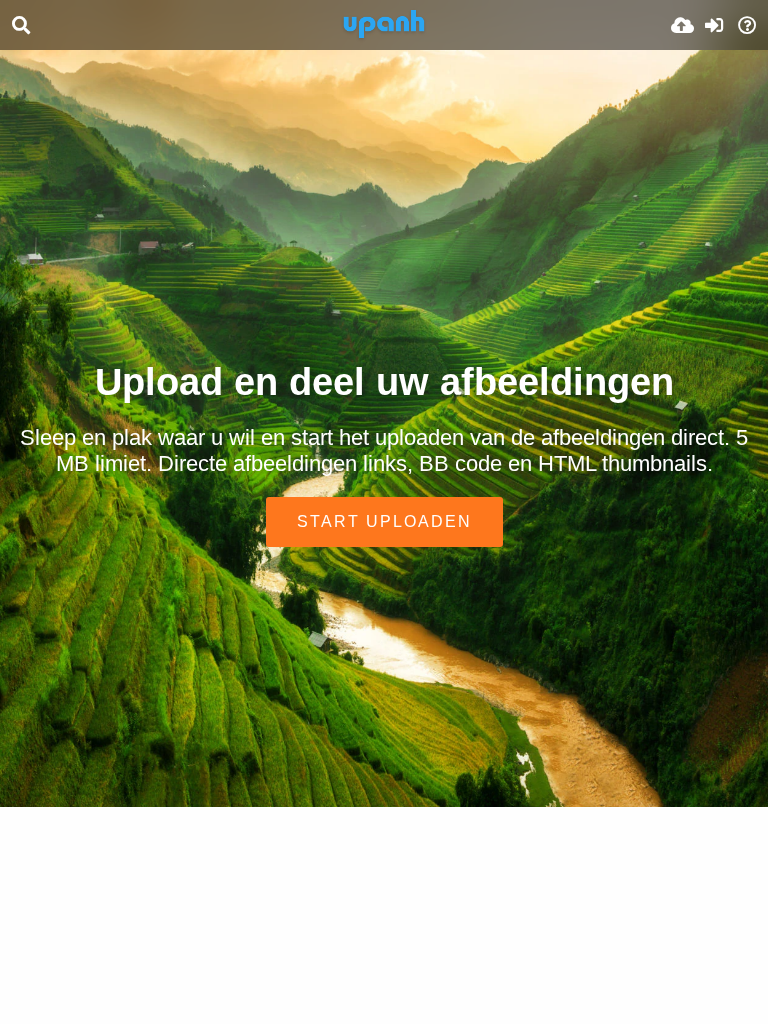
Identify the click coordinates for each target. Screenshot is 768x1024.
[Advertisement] (384, 200)
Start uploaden (384, 521)
